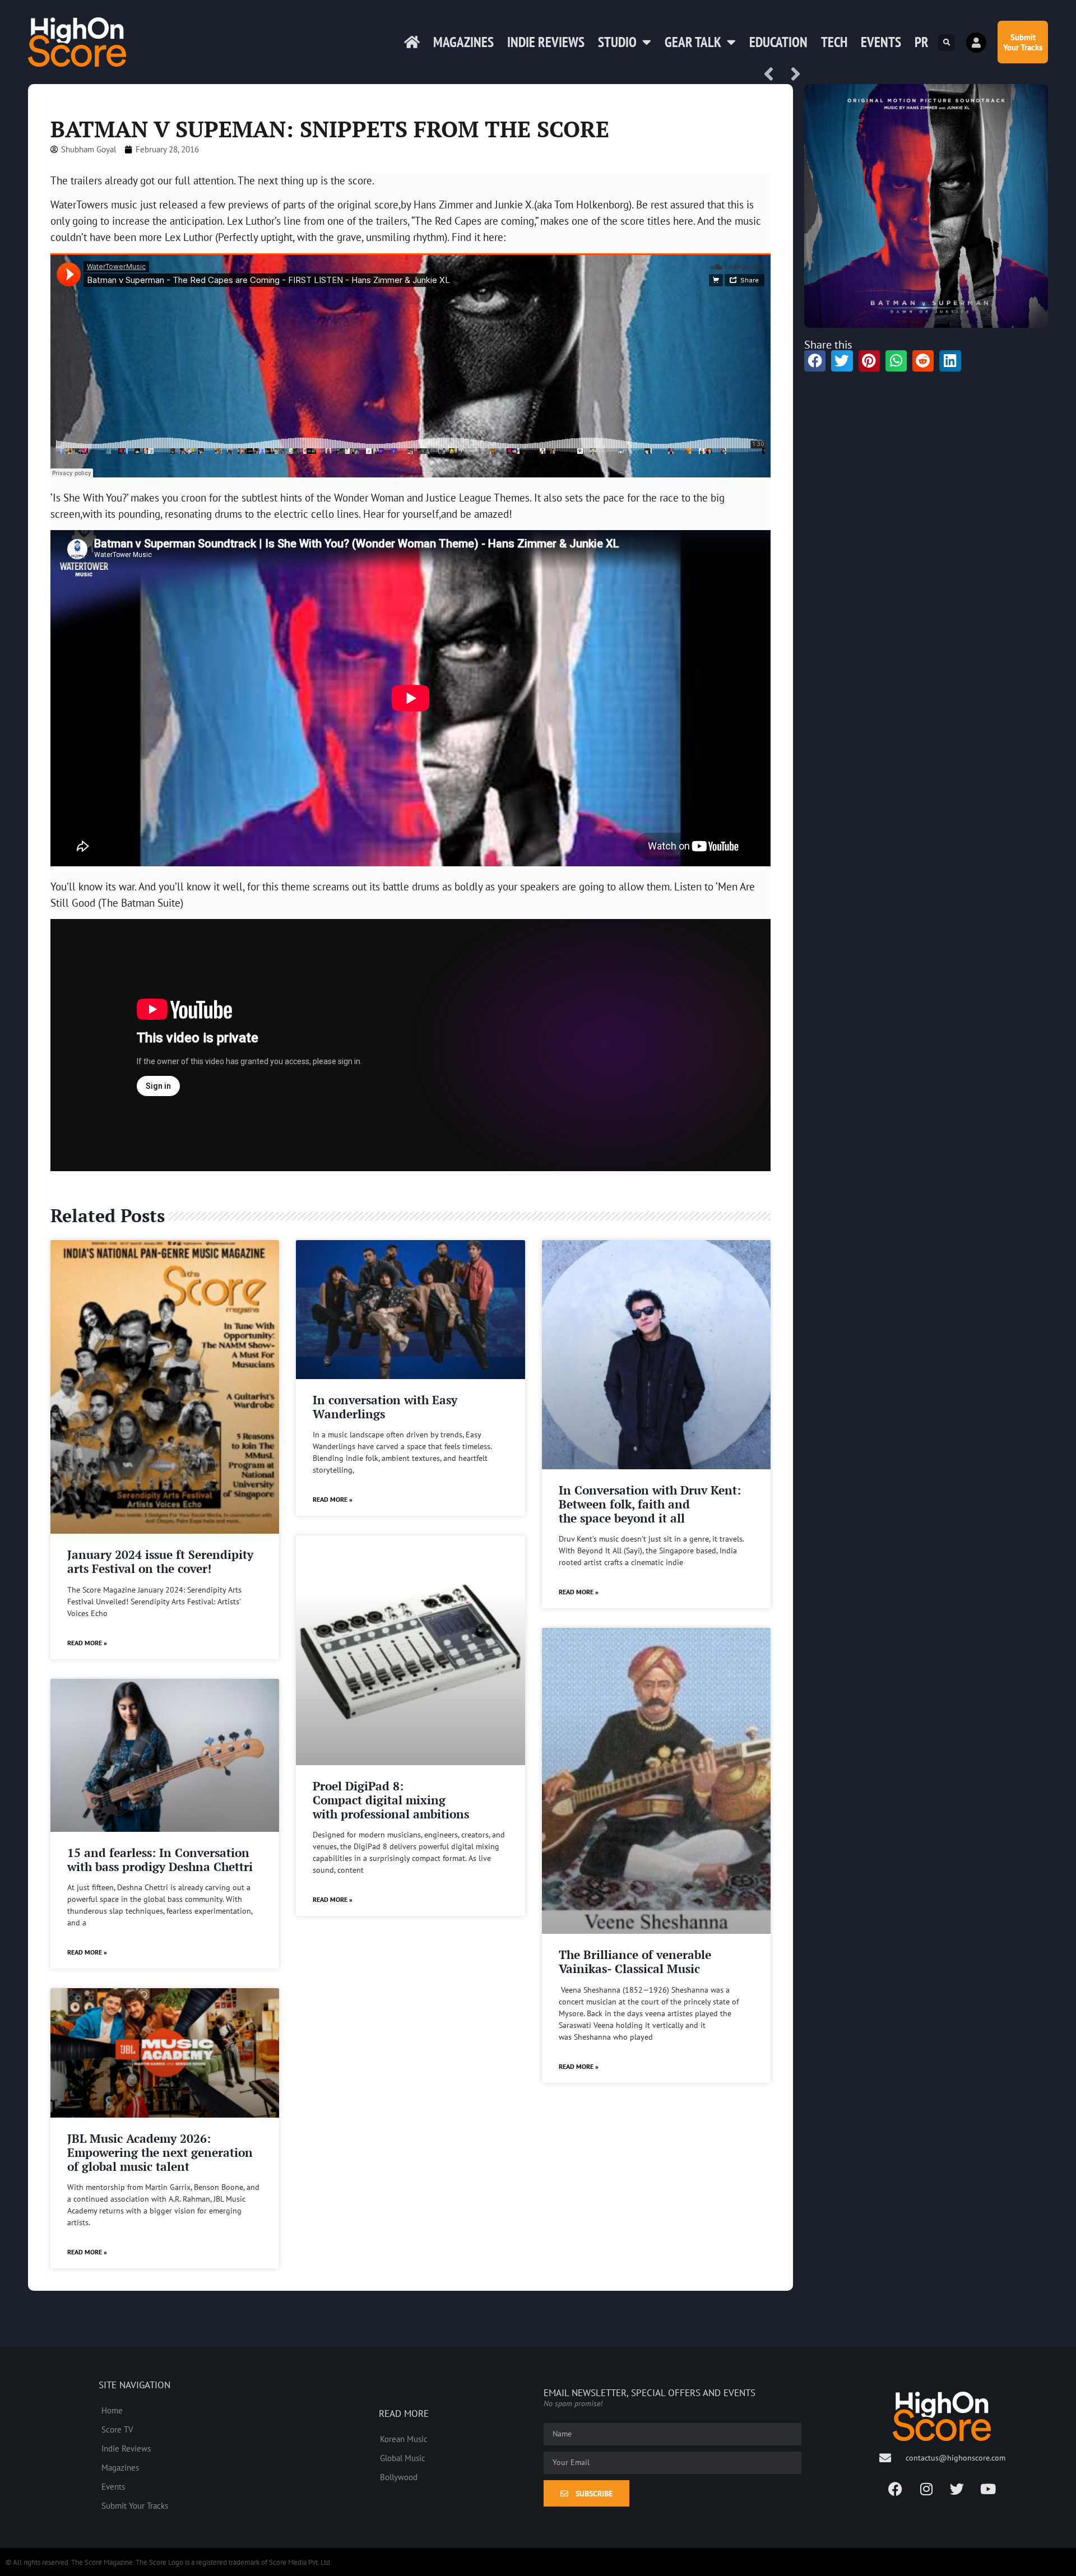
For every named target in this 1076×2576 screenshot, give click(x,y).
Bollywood (399, 2477)
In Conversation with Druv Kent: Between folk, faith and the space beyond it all (650, 1504)
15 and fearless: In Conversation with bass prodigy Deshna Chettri (160, 1860)
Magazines (463, 42)
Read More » (87, 1643)
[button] (947, 43)
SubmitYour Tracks (1023, 42)
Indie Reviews (546, 42)
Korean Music (404, 2439)
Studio (617, 42)
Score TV (117, 2429)
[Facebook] (896, 2489)
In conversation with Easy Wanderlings (385, 1407)
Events (881, 42)
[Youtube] (988, 2489)
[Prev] (773, 75)
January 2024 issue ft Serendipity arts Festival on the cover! (160, 1561)
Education (778, 42)
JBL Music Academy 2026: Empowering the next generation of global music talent (160, 2152)
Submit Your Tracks (135, 2505)
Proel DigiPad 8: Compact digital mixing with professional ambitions (391, 1800)
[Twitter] (957, 2489)
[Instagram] (926, 2489)
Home (112, 2410)
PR (922, 42)
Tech (834, 42)
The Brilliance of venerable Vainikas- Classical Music (635, 1962)
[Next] (792, 75)
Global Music (403, 2458)
